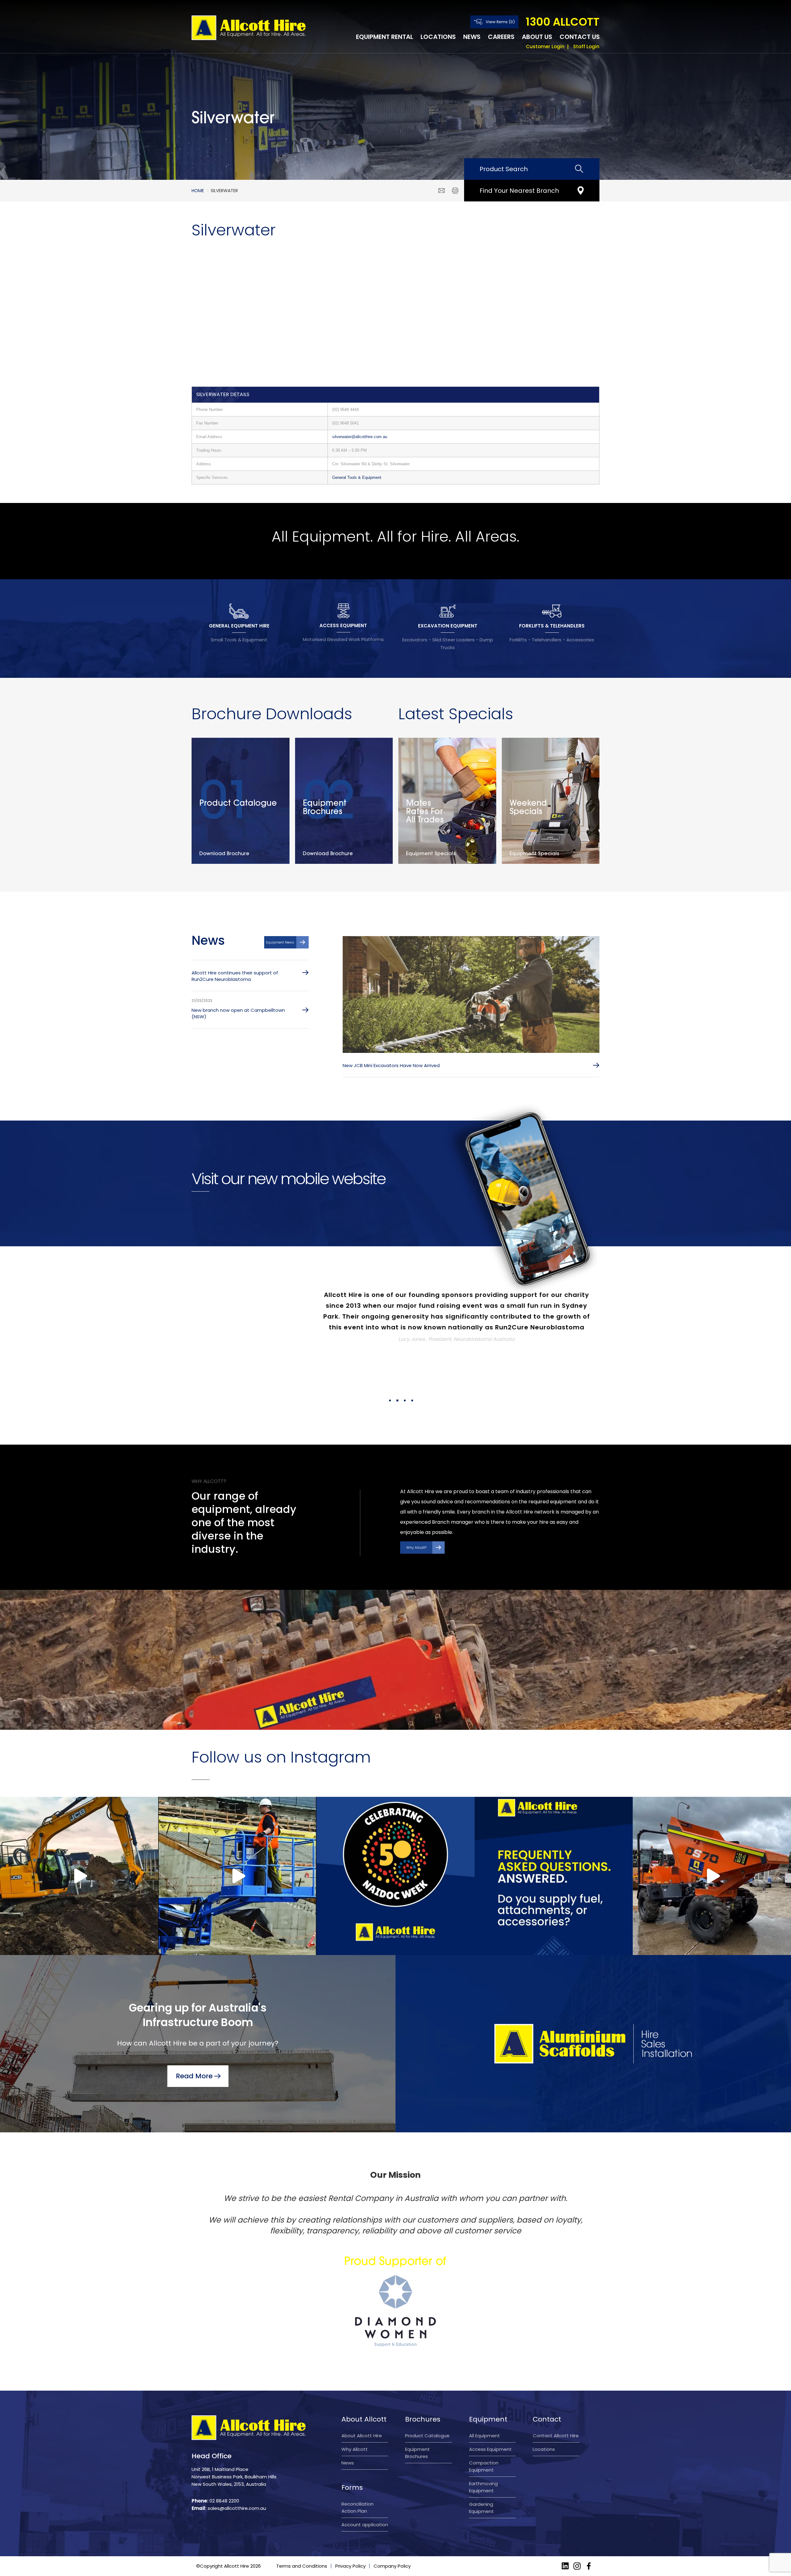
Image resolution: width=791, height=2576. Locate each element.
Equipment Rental (385, 37)
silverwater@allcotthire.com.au (360, 437)
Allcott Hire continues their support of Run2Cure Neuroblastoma (235, 976)
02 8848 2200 (224, 2436)
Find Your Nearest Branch (519, 191)
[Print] (455, 191)
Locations (438, 37)
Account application (365, 2460)
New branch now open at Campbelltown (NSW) (238, 1013)
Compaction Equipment (484, 2401)
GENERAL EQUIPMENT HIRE (239, 626)
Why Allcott (355, 2384)
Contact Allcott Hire (556, 2371)
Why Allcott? (416, 1483)
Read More (194, 2011)
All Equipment (484, 2371)
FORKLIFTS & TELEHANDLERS (552, 626)
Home (198, 191)
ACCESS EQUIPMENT (343, 625)
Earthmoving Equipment (483, 2422)
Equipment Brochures (417, 2388)
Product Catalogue (427, 2371)
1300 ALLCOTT (563, 22)
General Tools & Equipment (357, 477)
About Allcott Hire (362, 2371)
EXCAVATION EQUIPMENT (448, 626)
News (472, 37)
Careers (501, 37)
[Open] (79, 1811)
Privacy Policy (350, 2501)
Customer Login (545, 46)
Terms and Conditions (302, 2501)
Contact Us (580, 37)
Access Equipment (490, 2384)
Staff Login (586, 46)
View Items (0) (500, 22)
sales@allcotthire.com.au (237, 2443)
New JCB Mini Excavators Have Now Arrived (391, 1065)
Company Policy (392, 2501)
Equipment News (280, 942)
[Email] (442, 191)
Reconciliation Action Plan (357, 2443)
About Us (537, 37)
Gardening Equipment (481, 2443)
